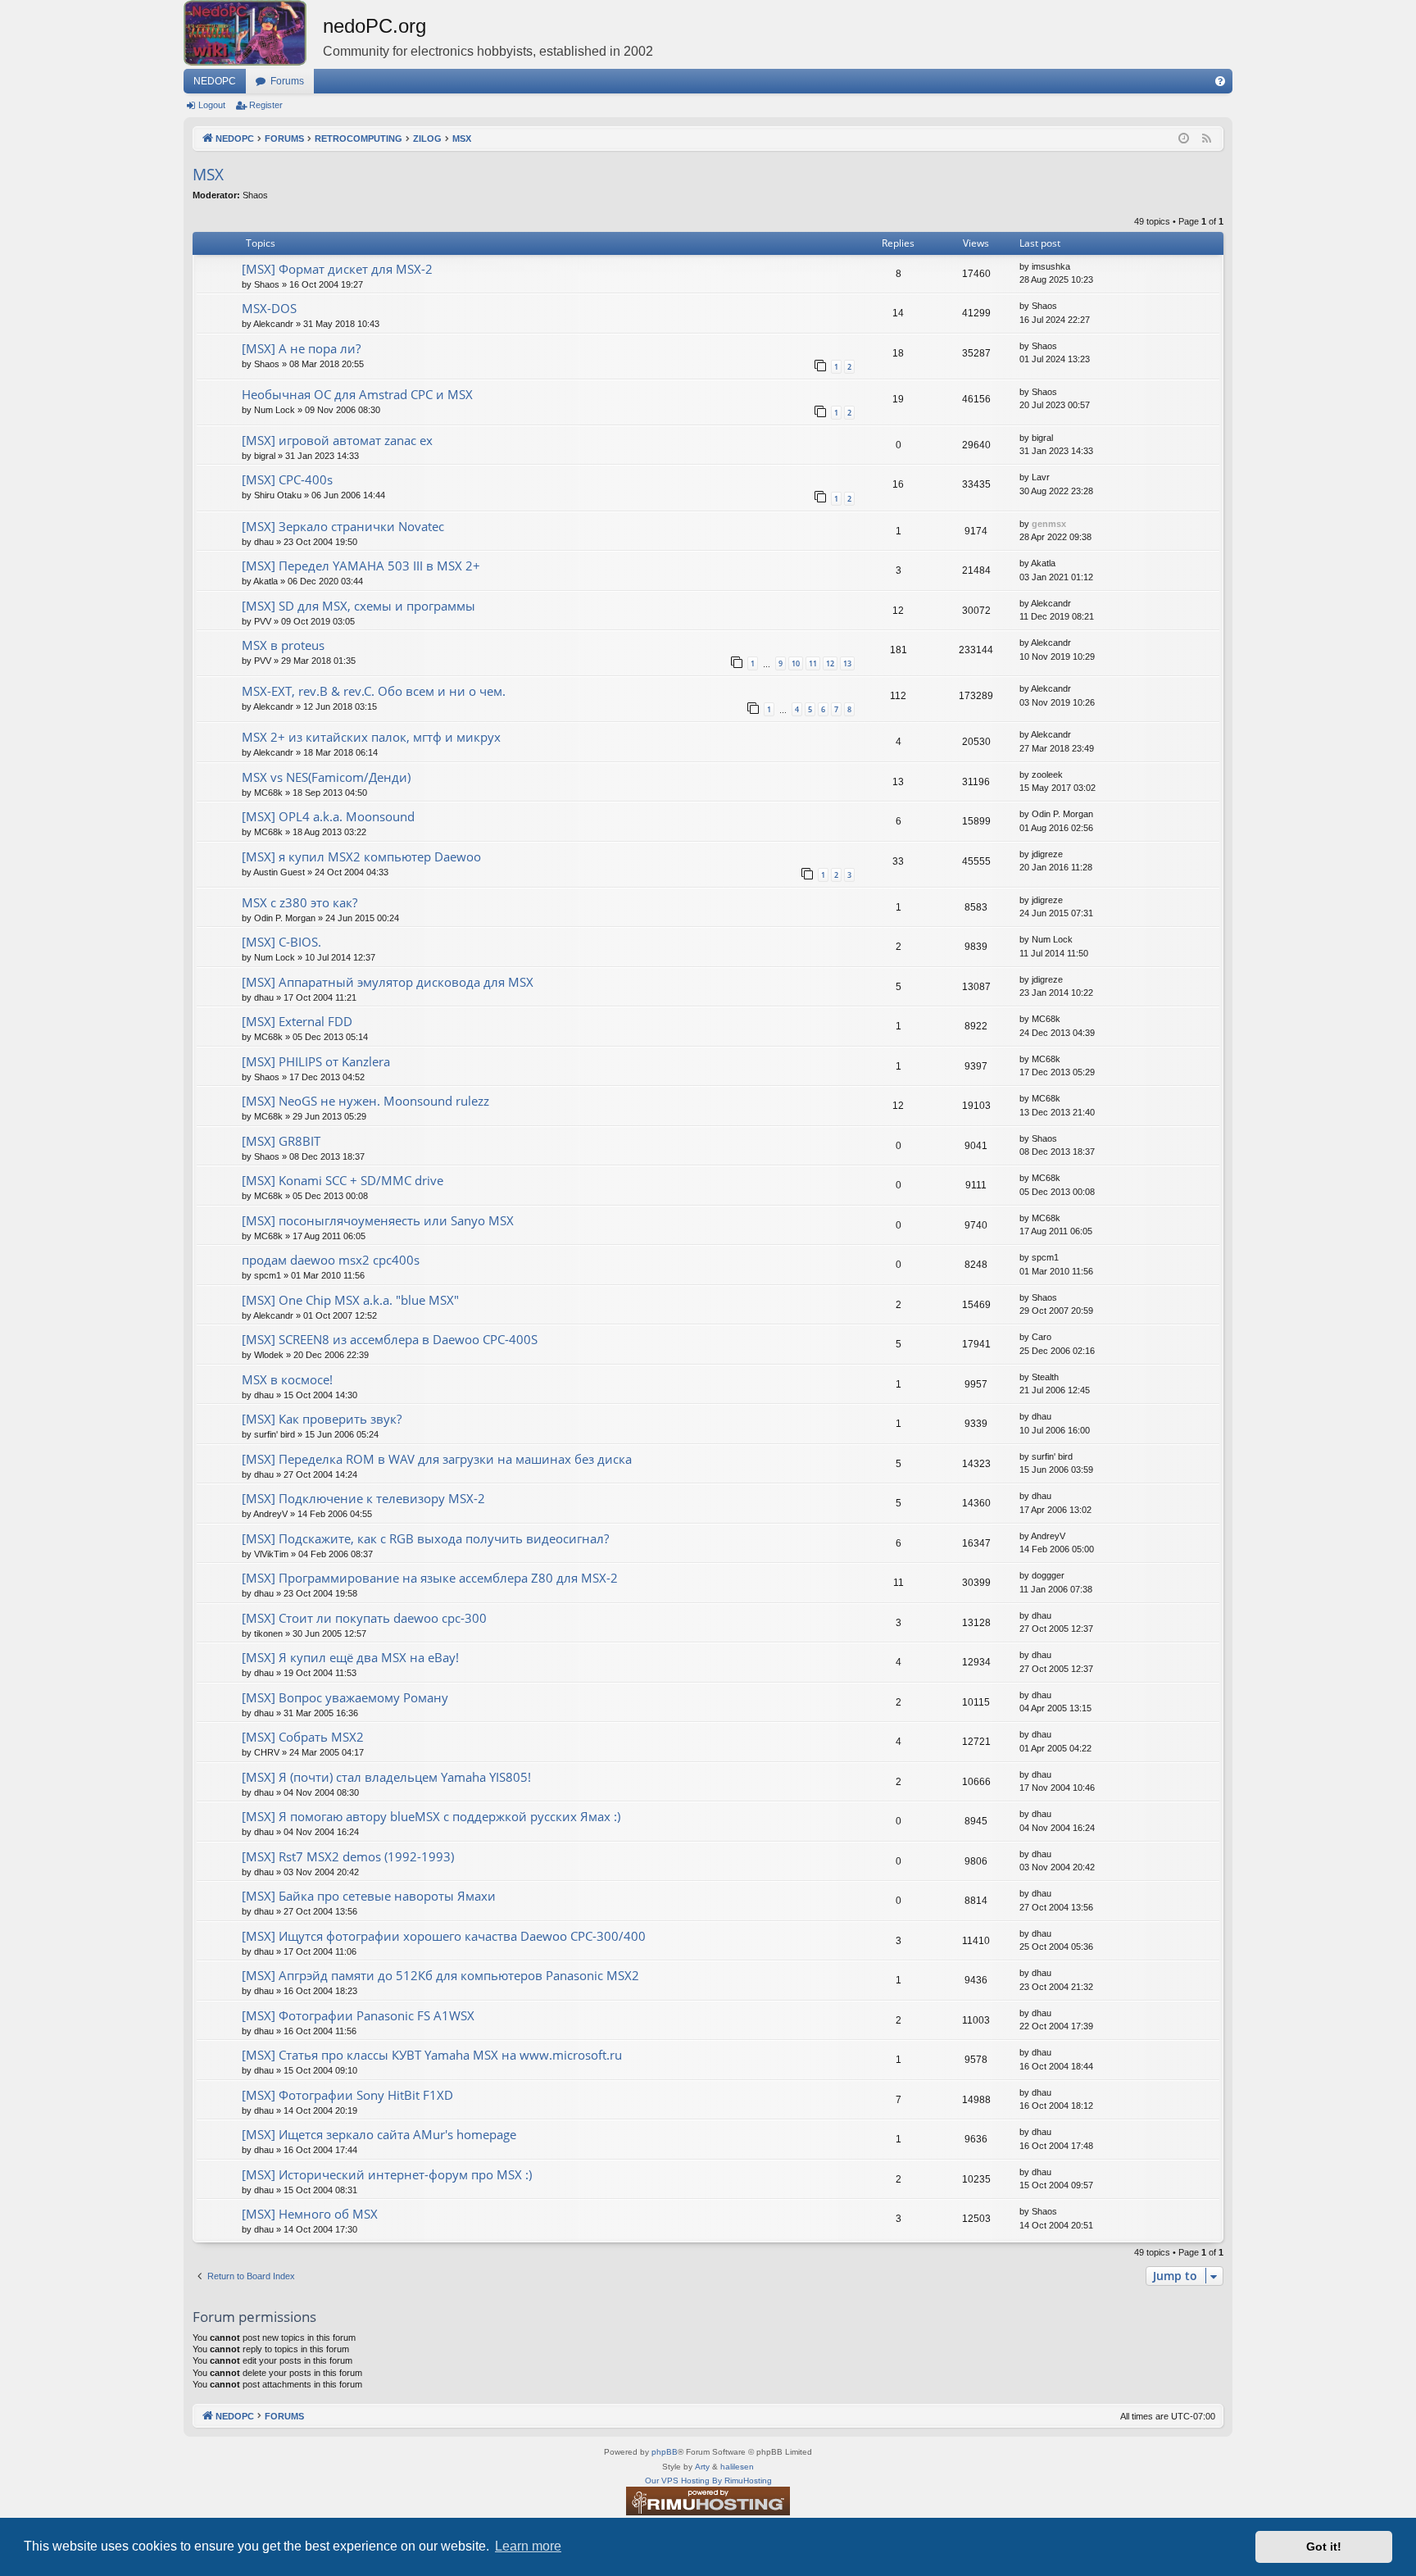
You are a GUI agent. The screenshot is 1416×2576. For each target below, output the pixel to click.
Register (266, 105)
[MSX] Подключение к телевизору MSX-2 (363, 1498)
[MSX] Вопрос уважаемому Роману (345, 1697)
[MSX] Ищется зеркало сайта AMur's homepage (379, 2134)
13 (847, 663)
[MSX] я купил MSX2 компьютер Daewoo (361, 856)
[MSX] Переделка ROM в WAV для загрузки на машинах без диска (437, 1459)
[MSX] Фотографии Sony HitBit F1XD (347, 2095)
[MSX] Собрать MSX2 (303, 1737)
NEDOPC (215, 81)
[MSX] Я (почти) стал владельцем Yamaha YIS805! (386, 1777)
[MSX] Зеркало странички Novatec (343, 526)
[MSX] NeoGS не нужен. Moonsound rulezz (365, 1101)
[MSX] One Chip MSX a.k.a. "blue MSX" (350, 1300)
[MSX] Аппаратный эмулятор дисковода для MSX (388, 982)
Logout (212, 105)
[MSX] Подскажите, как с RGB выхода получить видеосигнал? (425, 1538)
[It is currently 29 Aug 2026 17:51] (1184, 139)
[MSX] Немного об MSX (310, 2214)
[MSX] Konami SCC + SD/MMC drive (343, 1180)
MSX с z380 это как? (300, 902)
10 (796, 663)
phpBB (665, 2452)
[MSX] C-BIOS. (281, 942)
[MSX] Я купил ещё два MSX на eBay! (350, 1657)
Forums (287, 81)
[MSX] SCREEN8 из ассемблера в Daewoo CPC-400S (390, 1339)
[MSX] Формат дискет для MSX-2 (337, 269)
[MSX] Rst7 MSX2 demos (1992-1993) (348, 1856)
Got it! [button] (1324, 2546)
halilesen (737, 2467)
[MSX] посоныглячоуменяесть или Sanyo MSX (378, 1220)
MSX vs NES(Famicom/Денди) (326, 777)
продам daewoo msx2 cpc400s (331, 1260)
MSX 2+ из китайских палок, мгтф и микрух (371, 737)
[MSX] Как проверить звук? (322, 1419)
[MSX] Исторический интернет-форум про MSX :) (387, 2174)
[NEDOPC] (253, 33)
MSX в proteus (283, 645)
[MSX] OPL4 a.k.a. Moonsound (328, 816)
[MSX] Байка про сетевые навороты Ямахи (369, 1896)
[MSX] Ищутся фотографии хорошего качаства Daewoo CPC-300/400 (444, 1936)
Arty (702, 2467)
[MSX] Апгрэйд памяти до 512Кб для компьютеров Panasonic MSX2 (440, 1975)
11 (813, 663)
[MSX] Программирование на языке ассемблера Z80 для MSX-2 (430, 1578)
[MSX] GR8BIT (281, 1141)
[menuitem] (1220, 81)
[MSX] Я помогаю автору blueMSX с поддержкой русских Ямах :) (431, 1816)
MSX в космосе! (287, 1379)
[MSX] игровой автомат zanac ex (337, 440)
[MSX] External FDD (297, 1021)
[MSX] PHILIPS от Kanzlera (316, 1061)
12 (830, 663)
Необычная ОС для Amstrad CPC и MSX (357, 394)
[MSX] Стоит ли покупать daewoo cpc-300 (364, 1618)
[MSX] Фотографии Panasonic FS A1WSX (358, 2015)
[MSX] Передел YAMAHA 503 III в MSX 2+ (361, 566)
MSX (208, 175)
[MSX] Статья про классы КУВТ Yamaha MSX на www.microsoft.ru (432, 2055)
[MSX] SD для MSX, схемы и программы (359, 606)
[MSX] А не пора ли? (301, 348)
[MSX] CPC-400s (287, 479)
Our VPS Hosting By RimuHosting (708, 2481)
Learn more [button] (528, 2546)
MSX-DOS (269, 308)
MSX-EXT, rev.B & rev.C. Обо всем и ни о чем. (374, 691)
